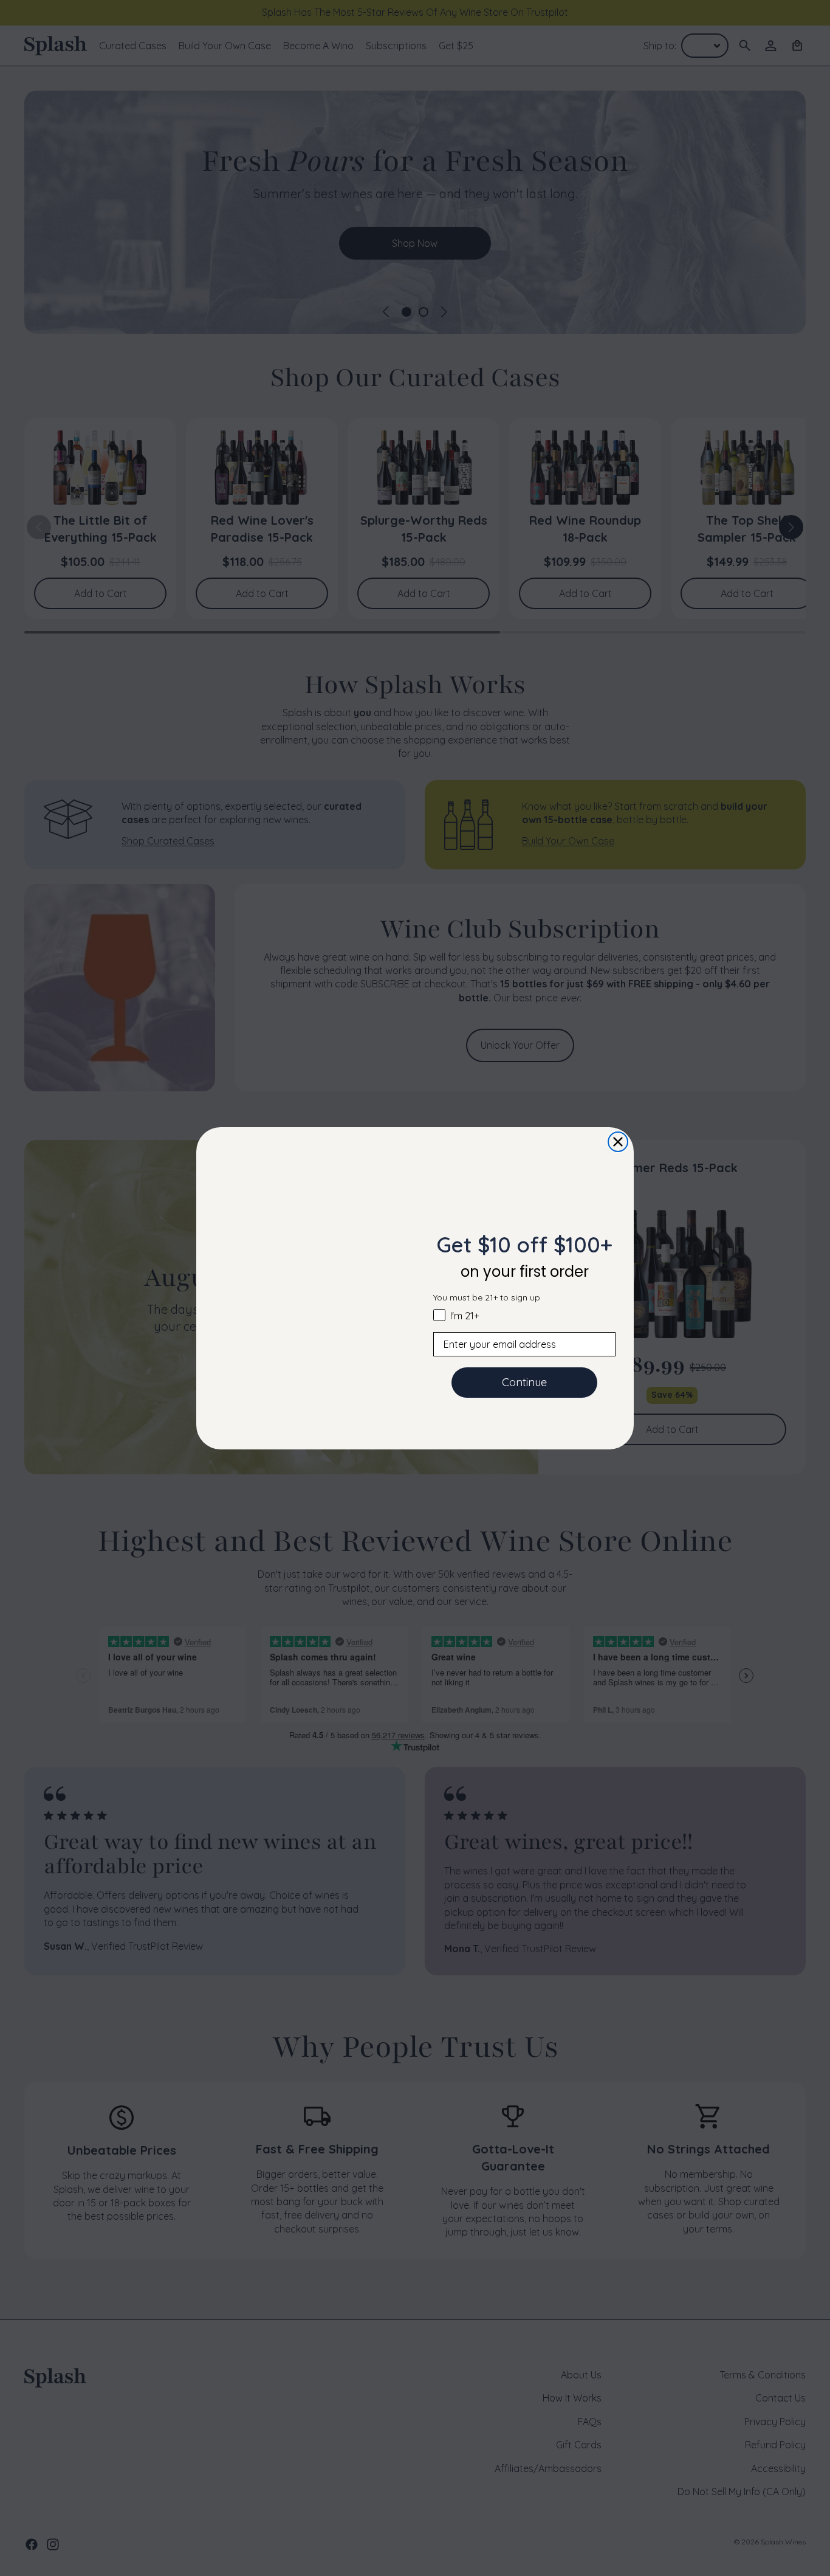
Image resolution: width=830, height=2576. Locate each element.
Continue (524, 1382)
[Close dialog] (618, 1142)
